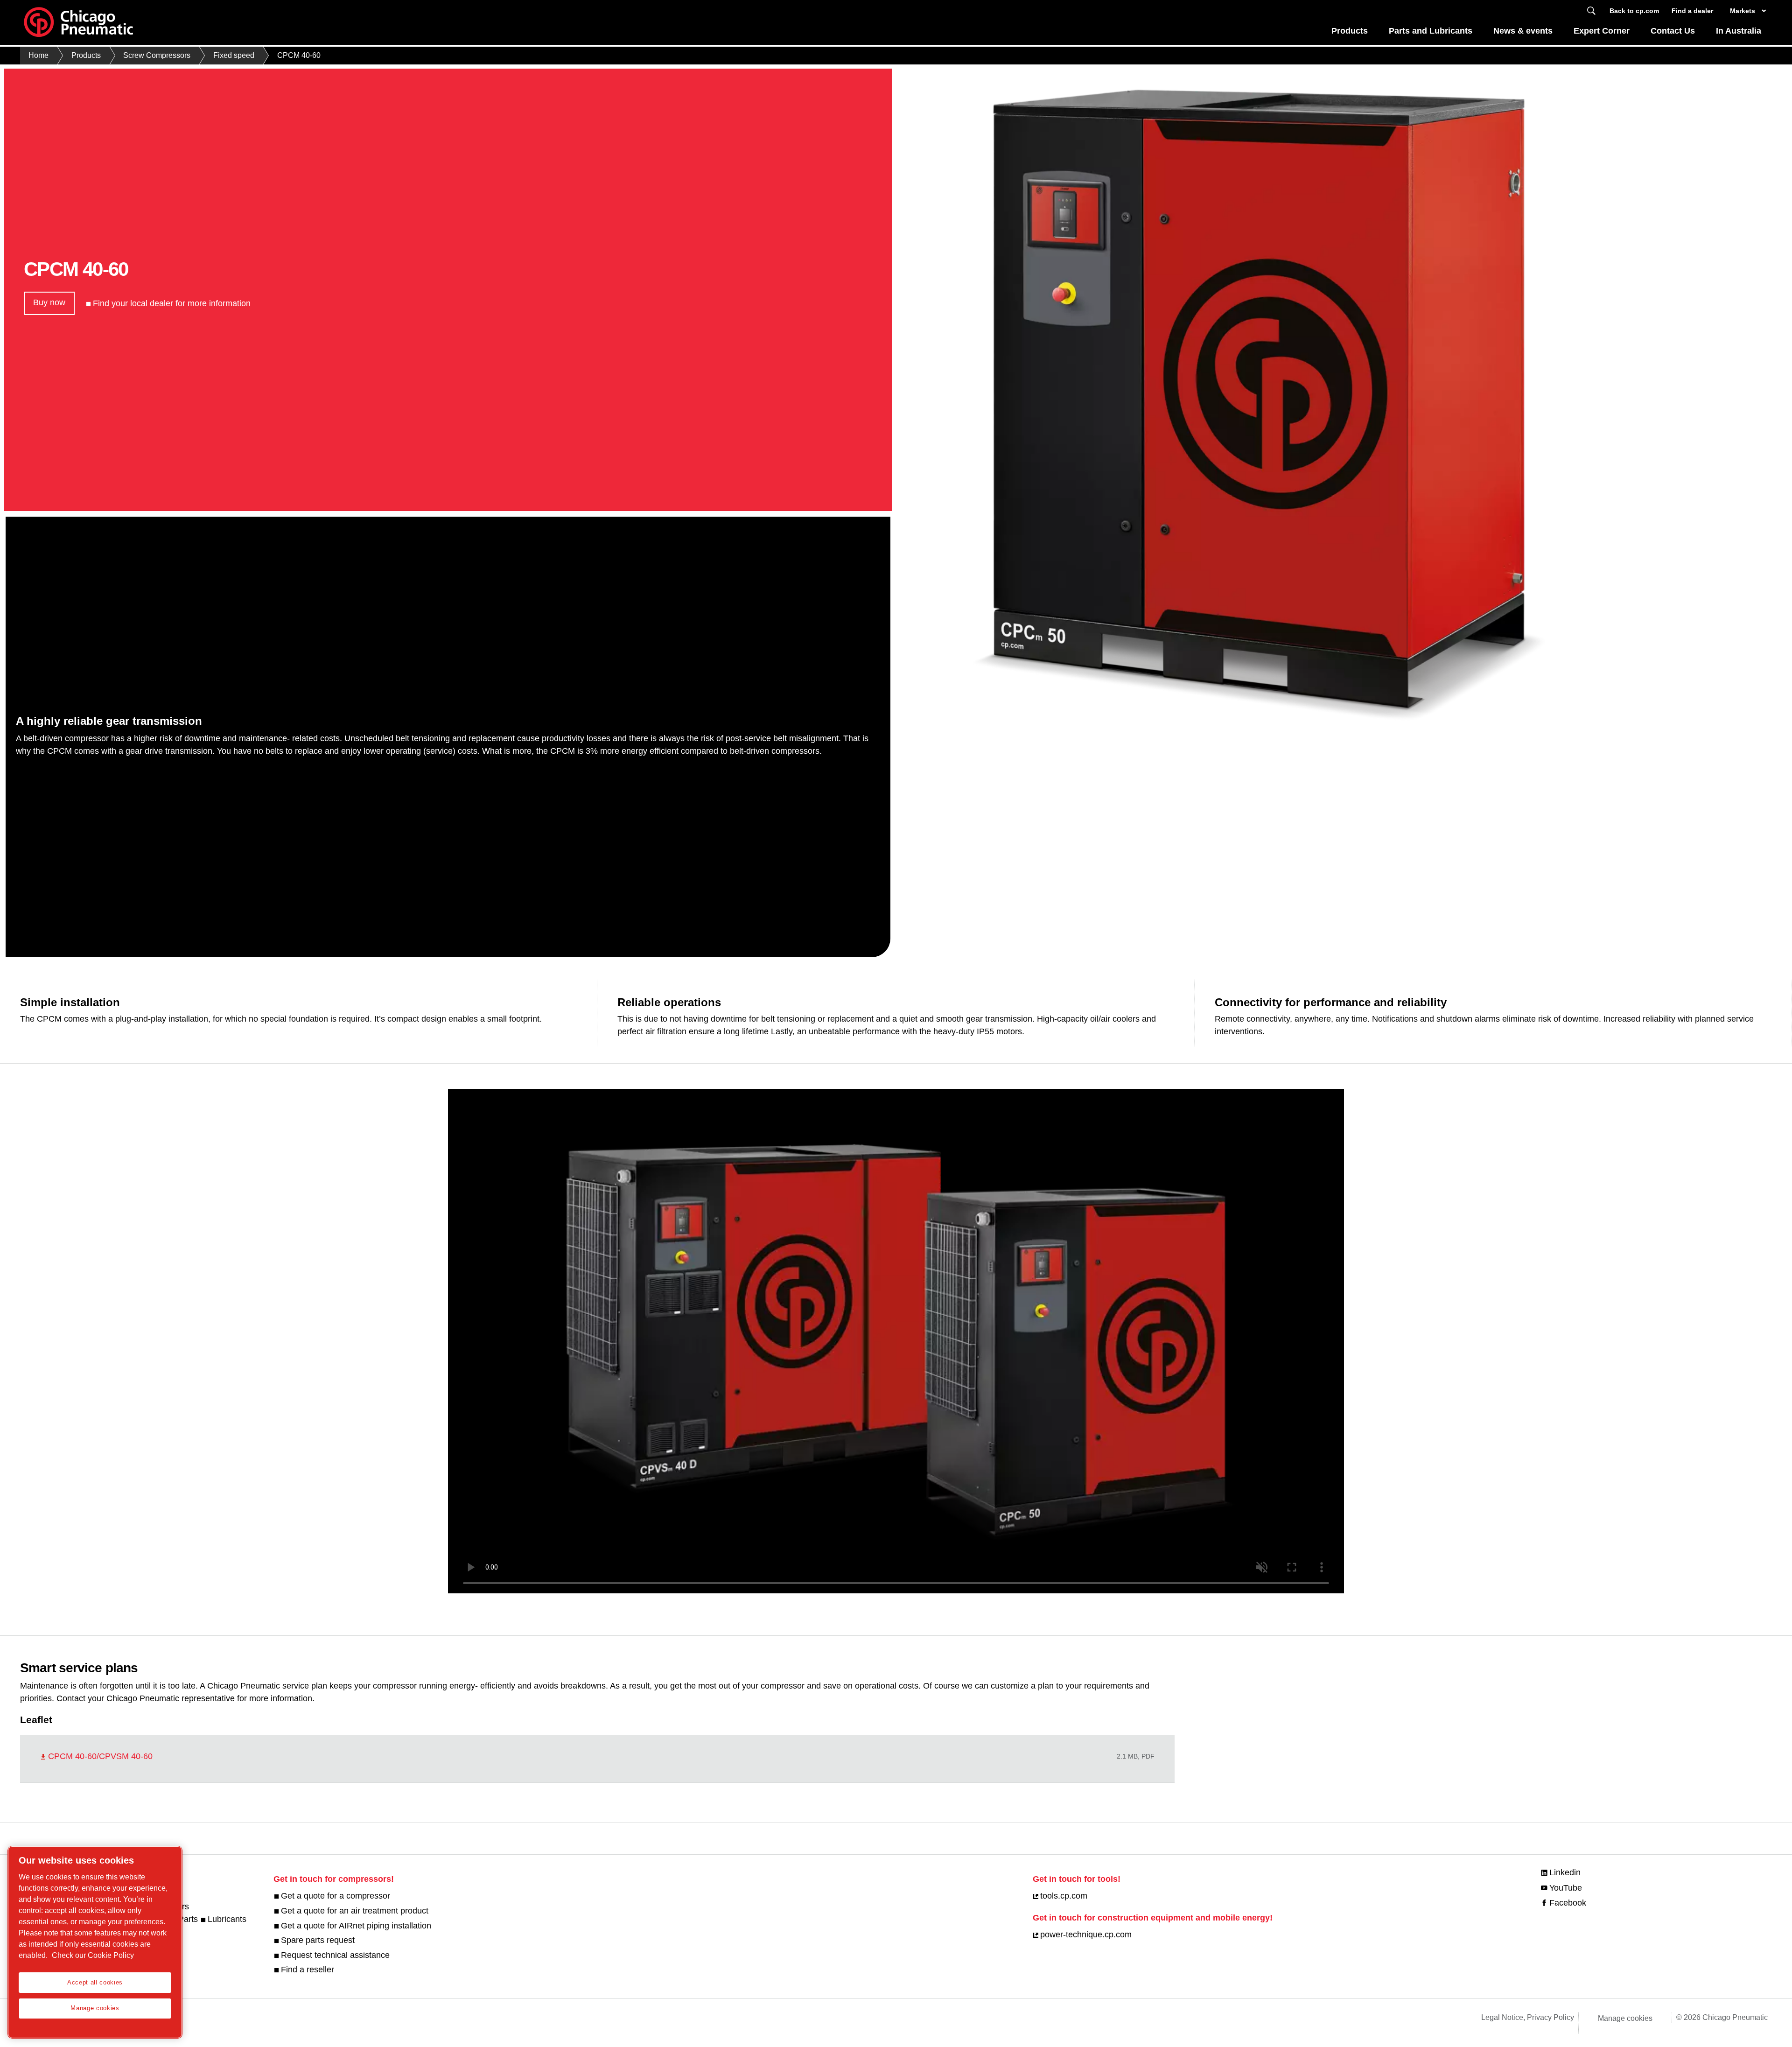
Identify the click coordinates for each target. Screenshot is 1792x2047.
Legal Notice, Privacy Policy (1528, 2017)
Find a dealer (1692, 11)
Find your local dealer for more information (172, 303)
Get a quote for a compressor (336, 1896)
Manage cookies (1625, 2018)
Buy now (49, 302)
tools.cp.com (1064, 1896)
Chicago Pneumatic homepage (78, 22)
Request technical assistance (335, 1955)
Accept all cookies (95, 1982)
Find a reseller (308, 1970)
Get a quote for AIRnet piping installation (356, 1926)
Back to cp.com (1634, 11)
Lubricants (227, 1919)
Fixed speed (234, 55)
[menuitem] (1350, 33)
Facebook (1568, 1903)
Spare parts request (318, 1940)
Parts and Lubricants (1431, 31)
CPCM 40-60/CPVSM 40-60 (100, 1756)
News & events (1523, 31)
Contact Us (1673, 31)
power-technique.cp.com (1086, 1935)
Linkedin (1565, 1872)
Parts (188, 1919)
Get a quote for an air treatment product (355, 1911)
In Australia (1739, 31)
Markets (1743, 11)
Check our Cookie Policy (93, 1955)
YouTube (1566, 1888)
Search (1591, 11)
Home (38, 55)
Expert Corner (1602, 31)
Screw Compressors (157, 55)
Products (1350, 31)
